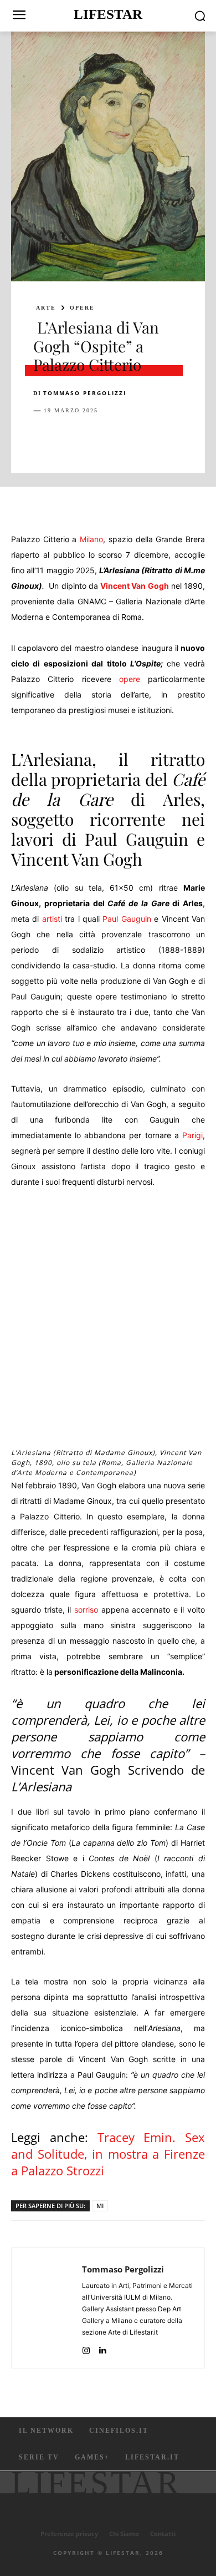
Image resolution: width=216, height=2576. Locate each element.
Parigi (192, 1135)
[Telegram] (197, 438)
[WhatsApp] (121, 438)
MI (100, 2206)
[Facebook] (44, 438)
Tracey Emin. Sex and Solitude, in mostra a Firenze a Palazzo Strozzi (108, 2154)
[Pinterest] (95, 438)
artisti (52, 919)
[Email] (172, 438)
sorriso (86, 1610)
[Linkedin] (146, 438)
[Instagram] (86, 2348)
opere (130, 679)
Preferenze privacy (69, 2534)
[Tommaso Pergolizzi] (50, 2308)
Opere (82, 308)
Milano (91, 539)
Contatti (163, 2534)
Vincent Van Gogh (134, 586)
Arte (46, 308)
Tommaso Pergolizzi (85, 393)
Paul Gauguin (127, 919)
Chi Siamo (124, 2534)
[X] (70, 438)
